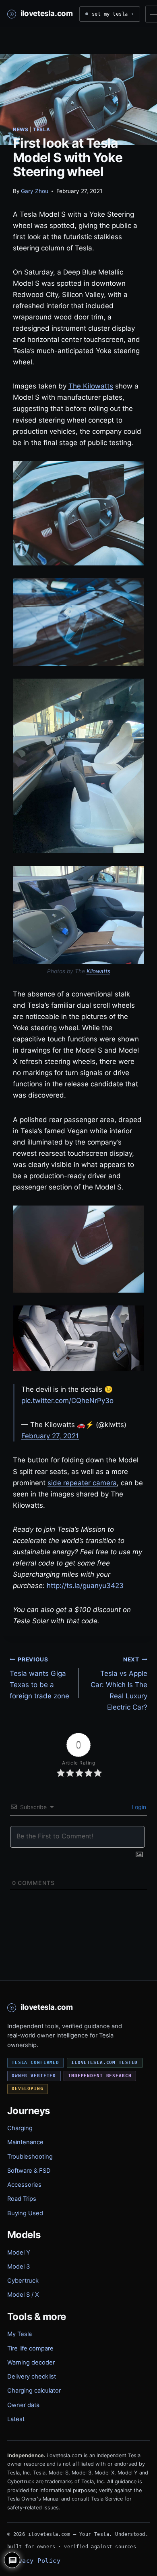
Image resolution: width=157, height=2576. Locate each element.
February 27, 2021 (50, 1436)
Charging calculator (34, 2391)
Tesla (41, 129)
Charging (20, 2128)
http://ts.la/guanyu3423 (85, 1586)
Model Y (19, 2253)
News (21, 129)
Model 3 (19, 2267)
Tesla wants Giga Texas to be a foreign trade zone (39, 1678)
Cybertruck (23, 2281)
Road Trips (22, 2199)
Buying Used (25, 2213)
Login (138, 1807)
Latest (16, 2419)
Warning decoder (31, 2363)
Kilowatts (98, 971)
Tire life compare (30, 2348)
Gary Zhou (35, 191)
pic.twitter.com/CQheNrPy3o (67, 1401)
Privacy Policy (34, 2561)
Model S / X (23, 2295)
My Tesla (20, 2334)
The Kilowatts (91, 386)
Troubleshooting (30, 2157)
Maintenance (25, 2142)
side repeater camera (82, 1483)
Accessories (24, 2185)
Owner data (23, 2405)
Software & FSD (29, 2171)
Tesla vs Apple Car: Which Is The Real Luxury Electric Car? (119, 1684)
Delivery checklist (32, 2377)
